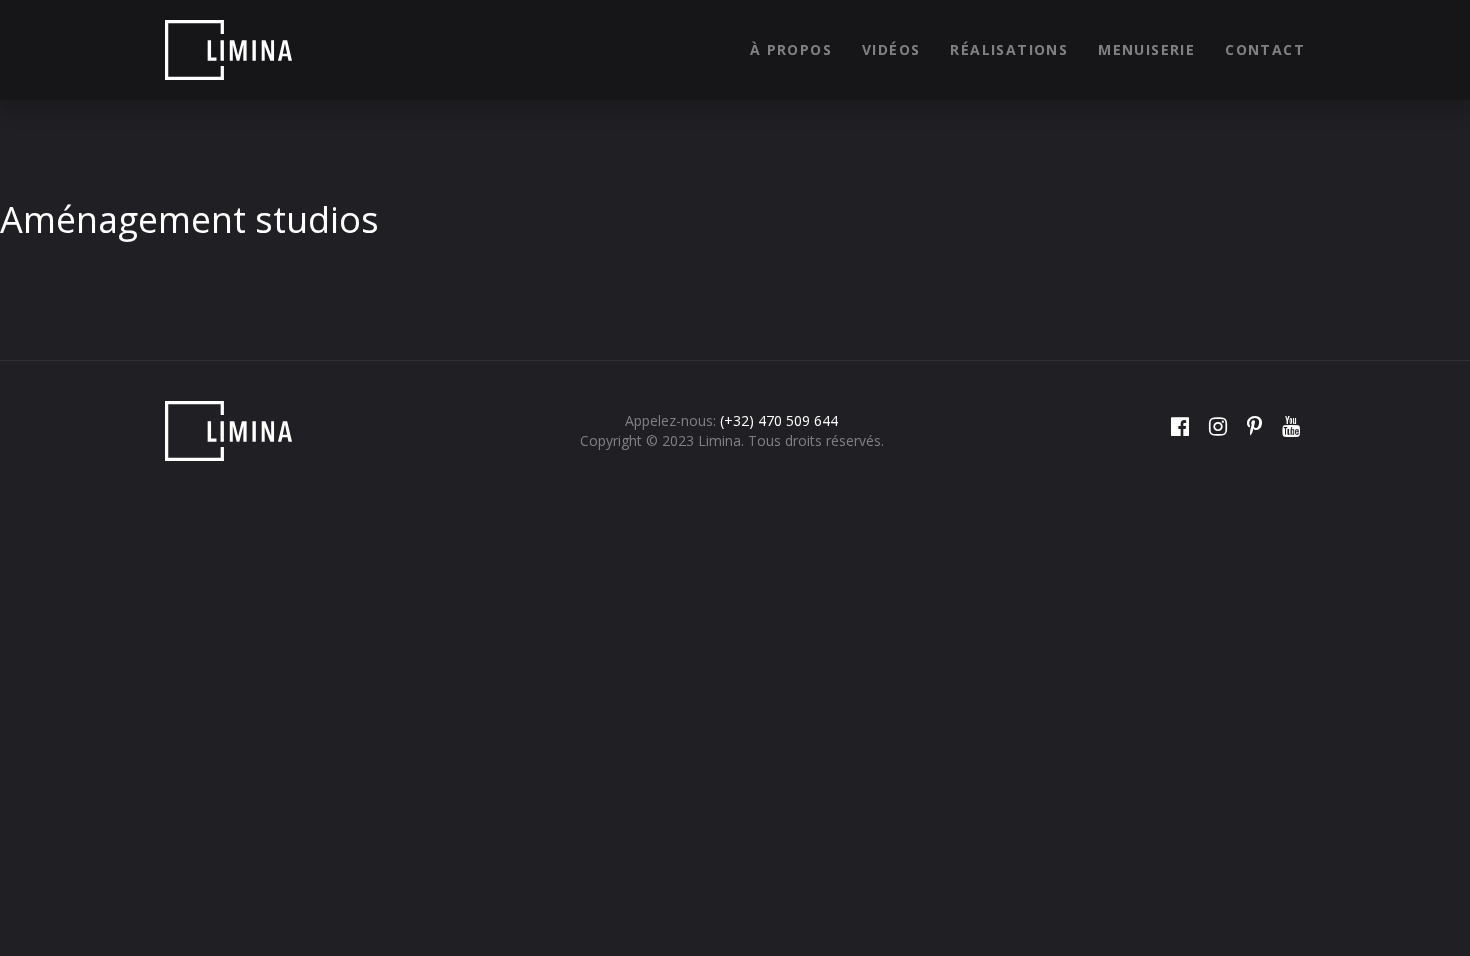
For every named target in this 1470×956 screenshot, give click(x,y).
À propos (791, 49)
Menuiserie (1146, 49)
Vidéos (891, 49)
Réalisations (1009, 49)
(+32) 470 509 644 (779, 420)
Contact (1265, 49)
